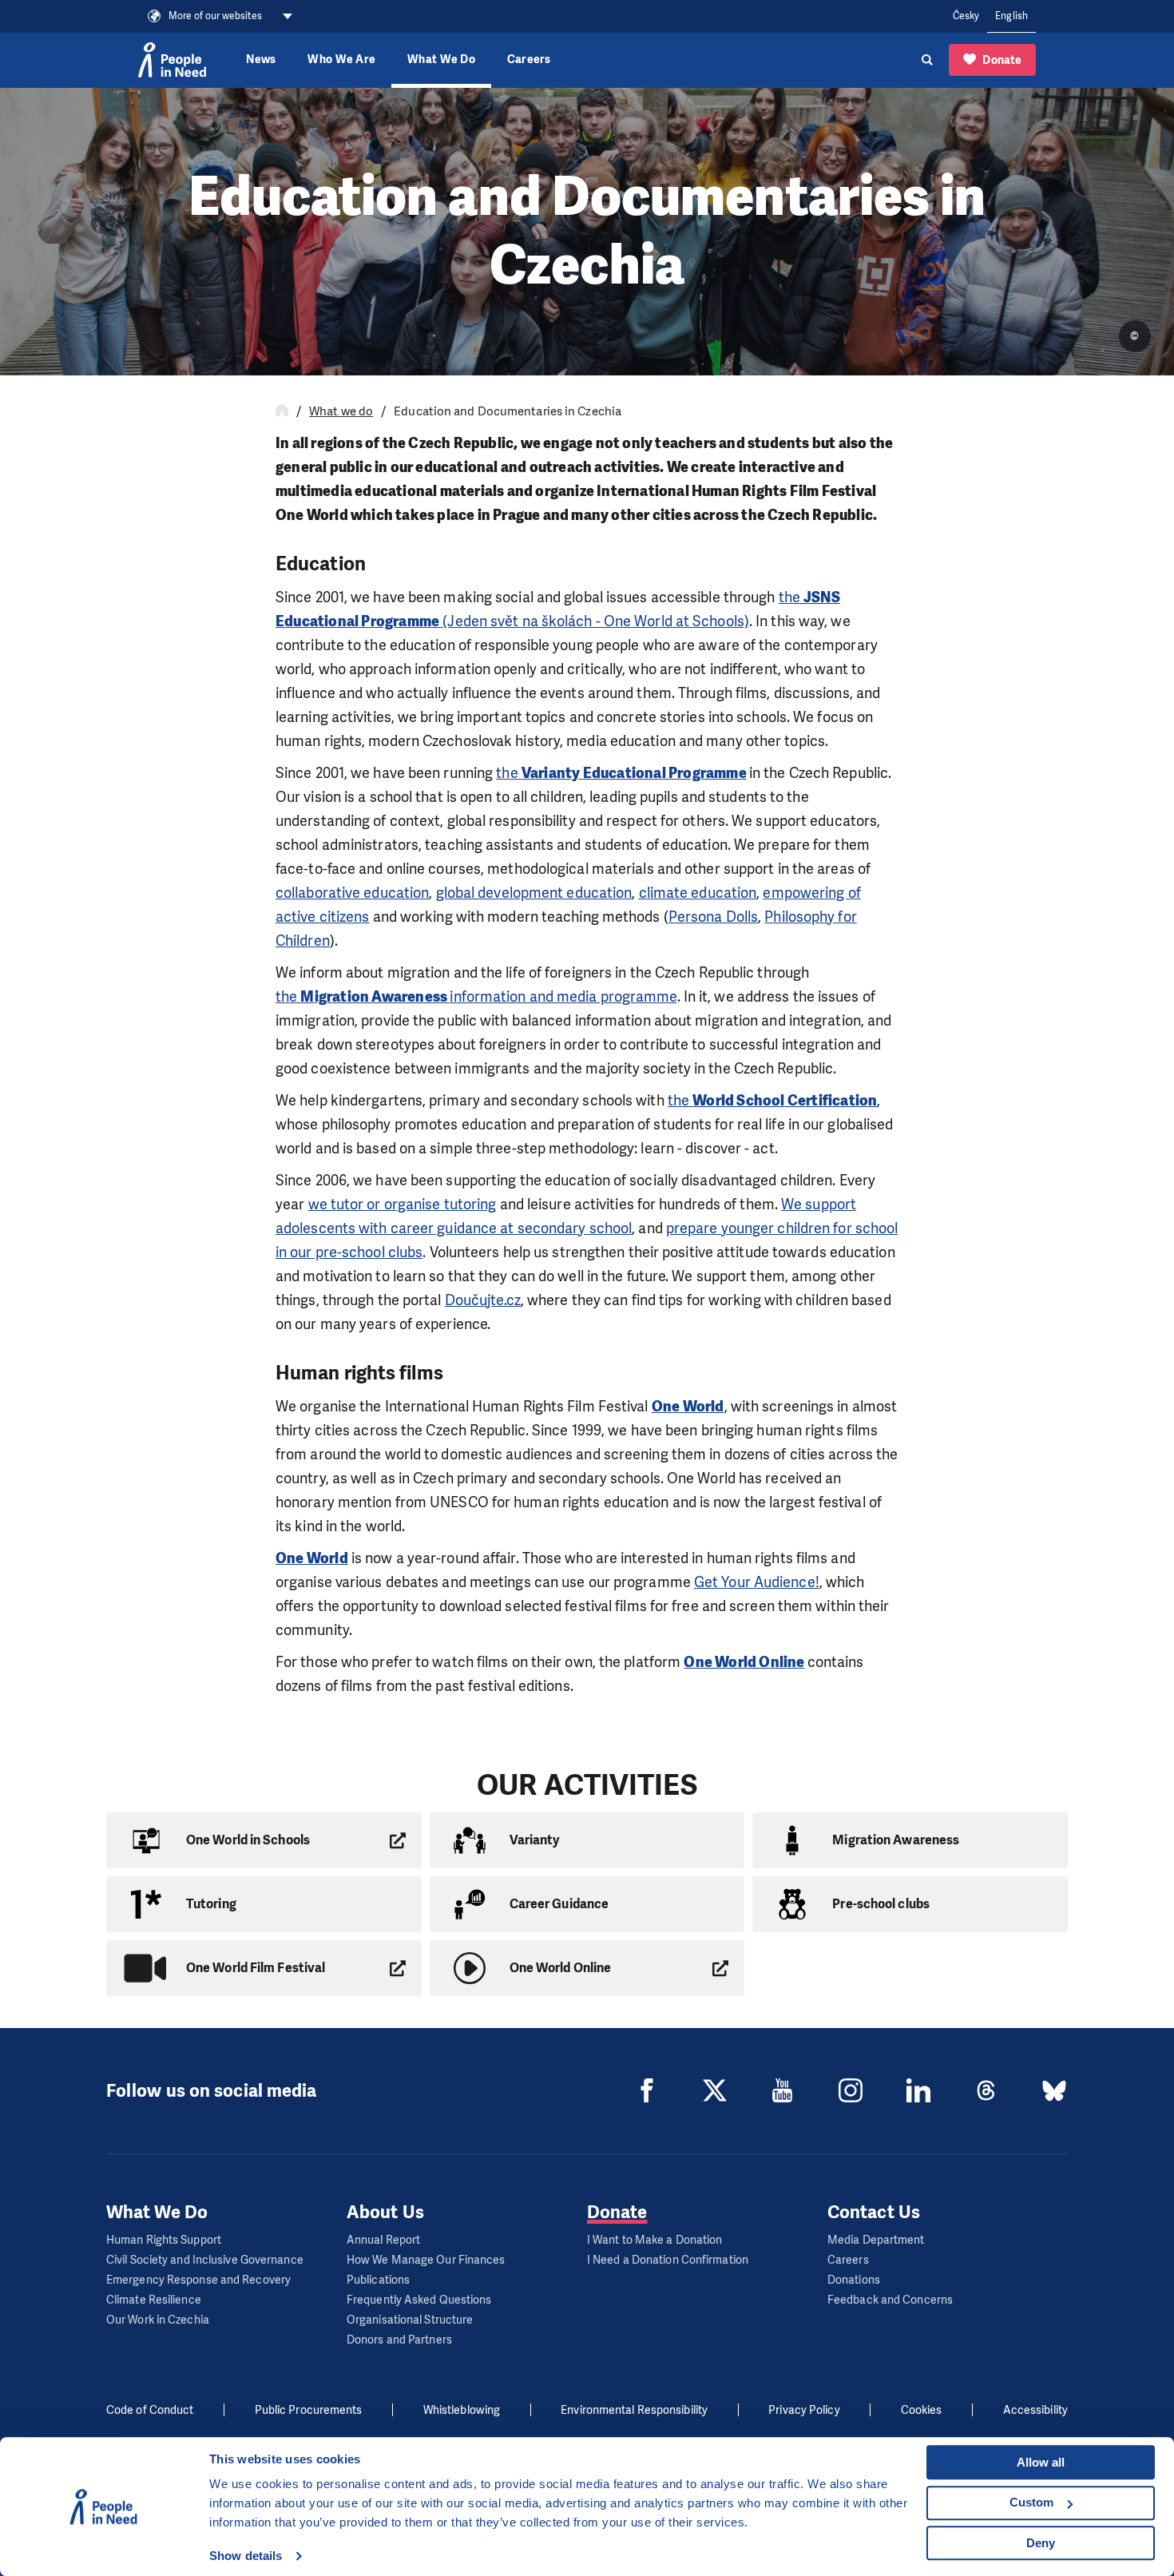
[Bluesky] (1054, 2090)
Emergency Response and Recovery (198, 2280)
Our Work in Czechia (158, 2320)
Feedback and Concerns (890, 2300)
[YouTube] (783, 2090)
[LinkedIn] (918, 2090)
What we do (341, 411)
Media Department (876, 2240)
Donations (854, 2280)
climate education (698, 893)
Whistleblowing (462, 2410)
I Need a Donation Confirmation (668, 2260)
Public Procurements (309, 2410)
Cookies (922, 2410)
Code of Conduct (150, 2410)
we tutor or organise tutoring (403, 1205)
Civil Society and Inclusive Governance (205, 2260)
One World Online (744, 1662)
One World (312, 1558)
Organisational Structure (410, 2320)
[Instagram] (851, 2090)
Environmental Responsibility (634, 2410)
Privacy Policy (804, 2410)
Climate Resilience (154, 2300)
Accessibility (1035, 2410)
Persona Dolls (713, 917)
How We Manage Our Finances (426, 2260)
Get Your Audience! (757, 1582)
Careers (529, 60)
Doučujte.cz (483, 1300)
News (261, 60)
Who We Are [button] (341, 60)
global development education (534, 893)
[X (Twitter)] (715, 2090)
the (621, 773)
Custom (1031, 2502)
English (1011, 16)
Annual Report (383, 2240)
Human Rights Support (164, 2240)
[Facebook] (647, 2090)
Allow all (1041, 2462)
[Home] (282, 411)
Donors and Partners (399, 2340)
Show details (246, 2556)
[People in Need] (172, 60)
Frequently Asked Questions (419, 2300)
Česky (966, 16)
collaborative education (352, 893)
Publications (378, 2280)
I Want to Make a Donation (655, 2240)
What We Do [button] (441, 60)
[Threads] (986, 2090)
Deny (1041, 2543)
